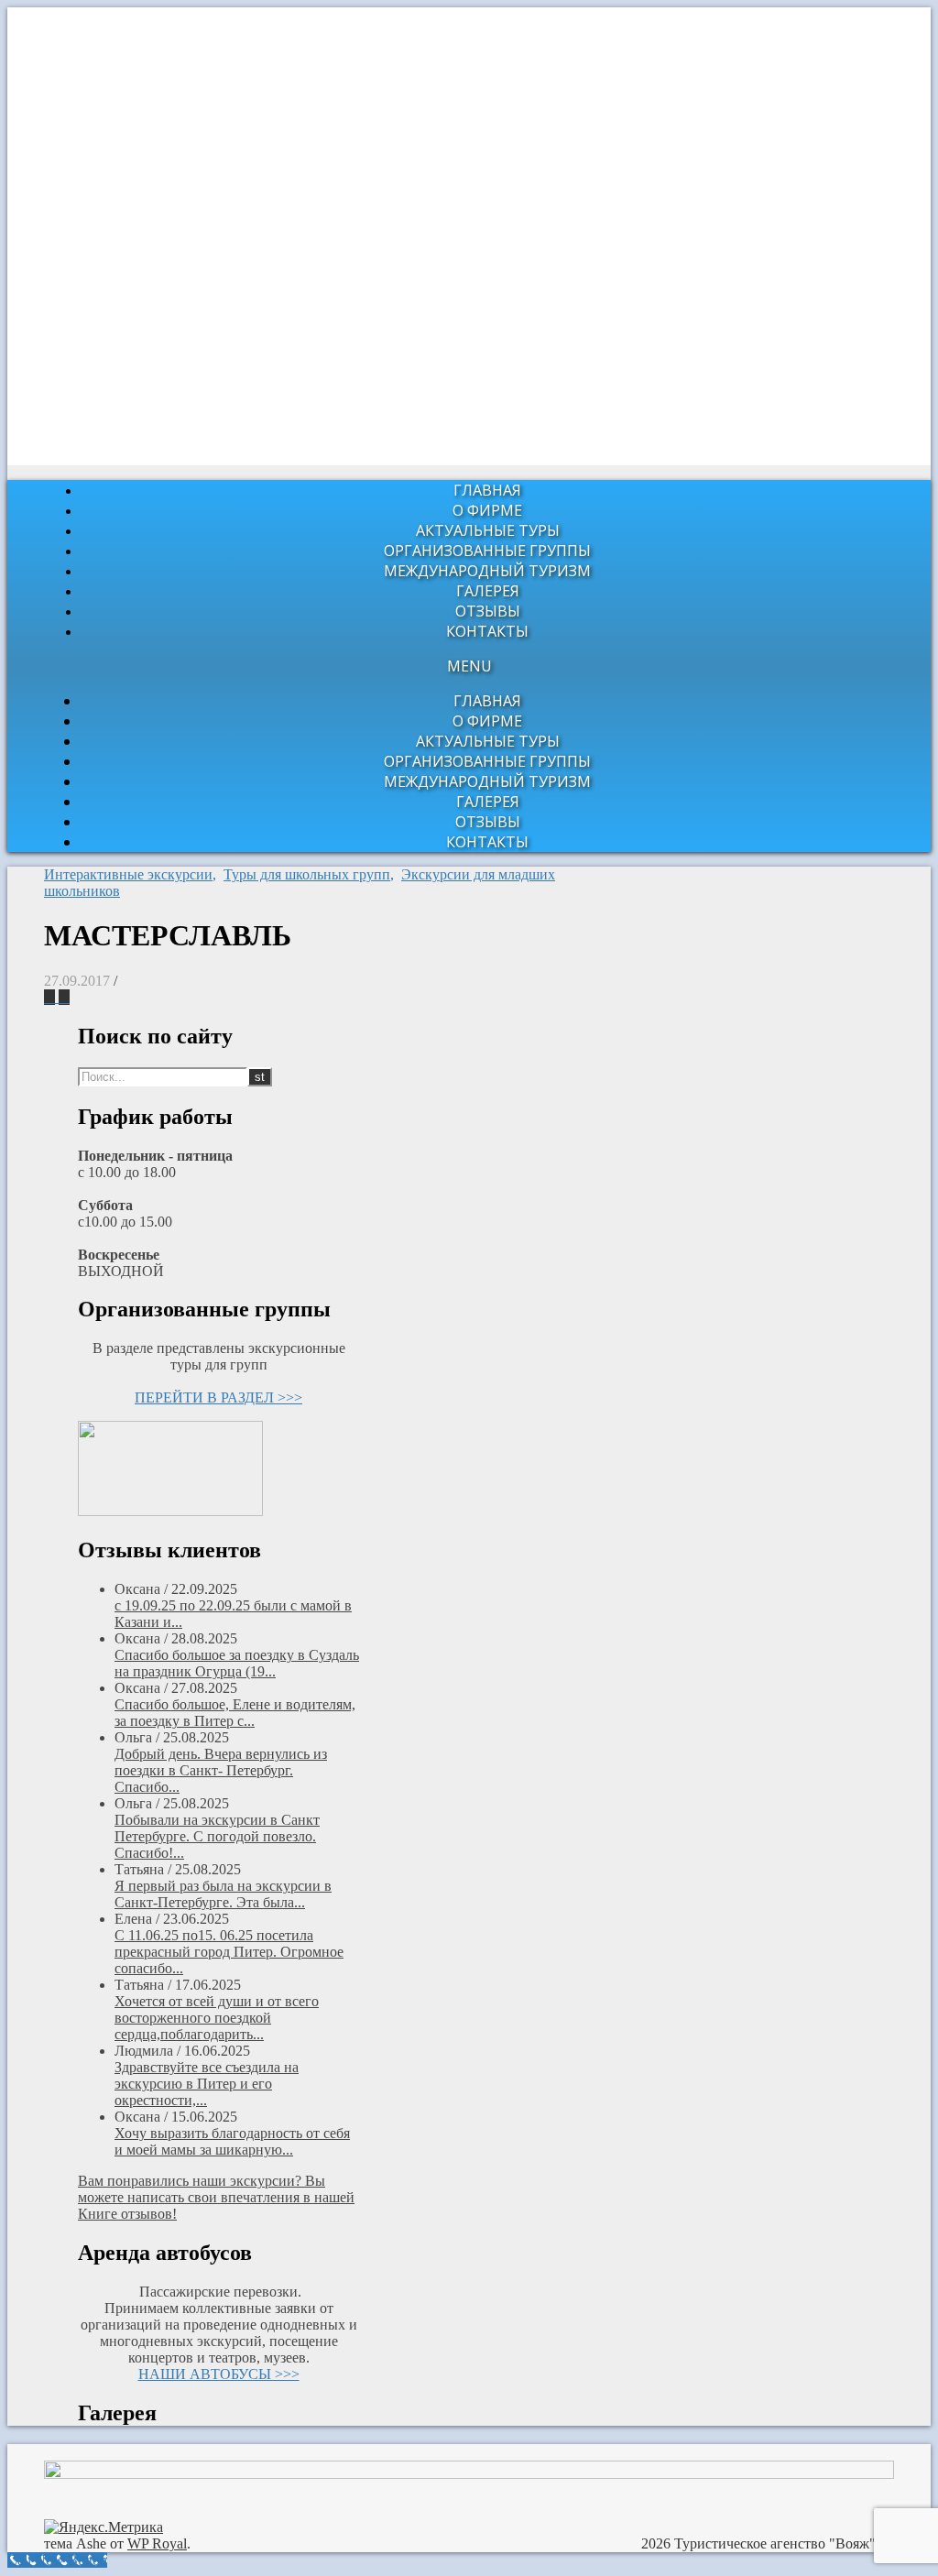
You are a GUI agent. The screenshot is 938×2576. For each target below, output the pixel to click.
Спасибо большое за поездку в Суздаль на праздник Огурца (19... (237, 1663)
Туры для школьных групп (307, 874)
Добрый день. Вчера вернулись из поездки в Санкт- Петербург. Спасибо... (221, 1770)
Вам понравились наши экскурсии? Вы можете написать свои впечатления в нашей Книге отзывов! (216, 2197)
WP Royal (157, 2543)
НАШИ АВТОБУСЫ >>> (219, 2374)
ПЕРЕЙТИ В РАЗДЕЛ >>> (218, 1397)
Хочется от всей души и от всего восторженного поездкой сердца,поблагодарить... (217, 2018)
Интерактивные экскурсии (128, 874)
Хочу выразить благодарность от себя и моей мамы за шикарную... (232, 2141)
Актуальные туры (488, 530)
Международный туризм (487, 571)
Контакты (487, 631)
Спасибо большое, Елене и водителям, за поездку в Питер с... (235, 1713)
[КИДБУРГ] (64, 997)
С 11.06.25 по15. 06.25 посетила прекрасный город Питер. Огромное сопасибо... (229, 1952)
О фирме (487, 510)
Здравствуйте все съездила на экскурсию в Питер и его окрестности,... (207, 2084)
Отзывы (488, 611)
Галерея (488, 591)
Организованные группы (487, 551)
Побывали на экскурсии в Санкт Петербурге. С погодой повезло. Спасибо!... (217, 1836)
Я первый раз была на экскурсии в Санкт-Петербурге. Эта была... (223, 1894)
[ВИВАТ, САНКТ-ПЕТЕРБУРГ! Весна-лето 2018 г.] (51, 997)
